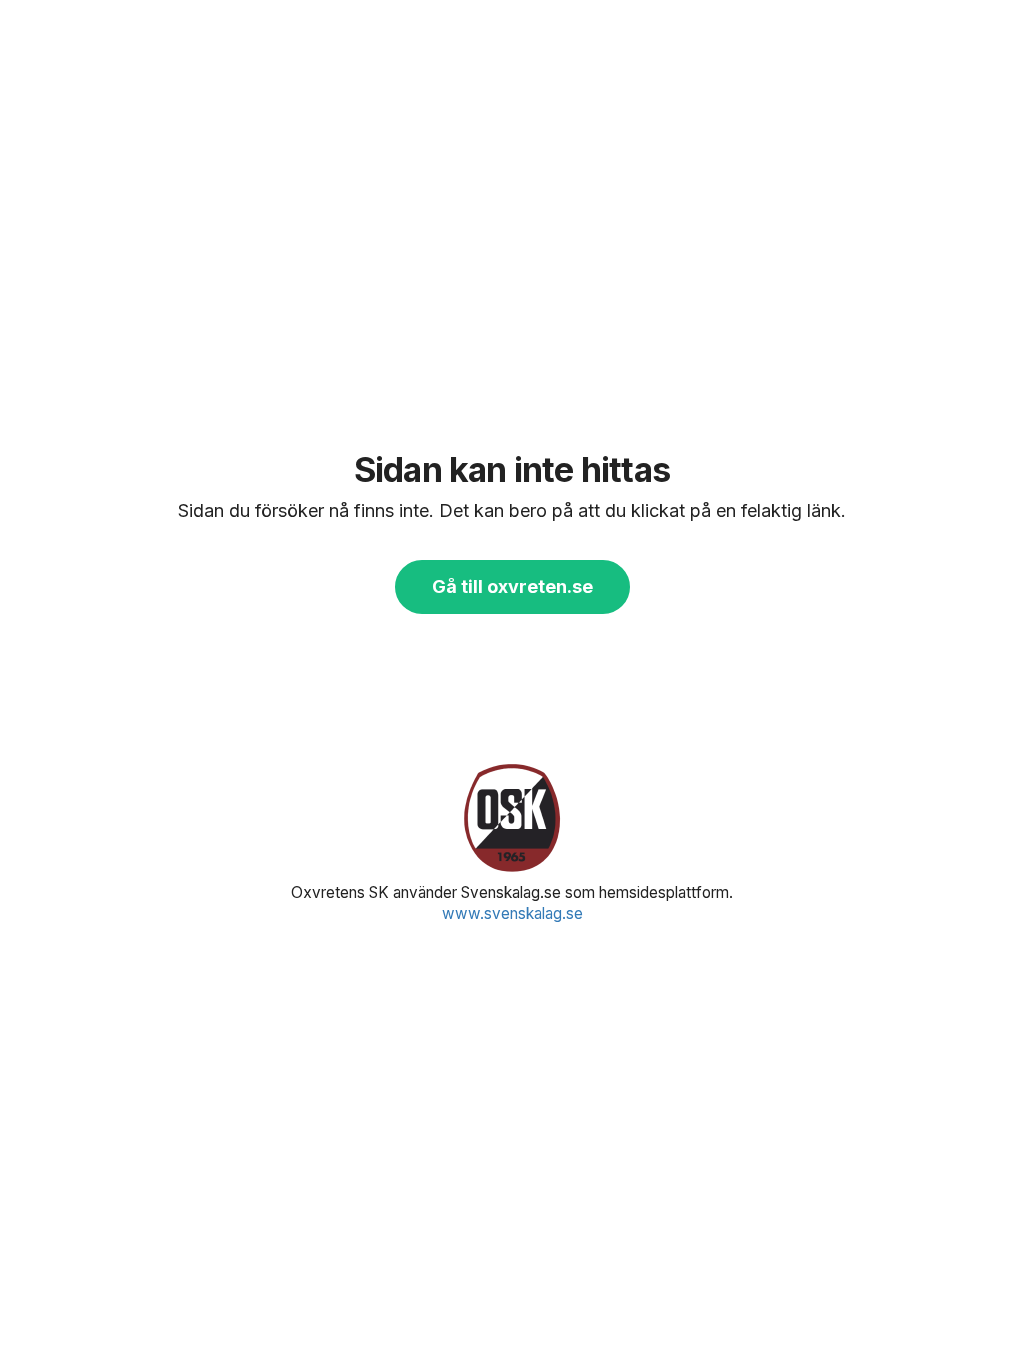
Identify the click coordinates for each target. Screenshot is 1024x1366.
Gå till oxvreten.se (512, 586)
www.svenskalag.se (512, 913)
